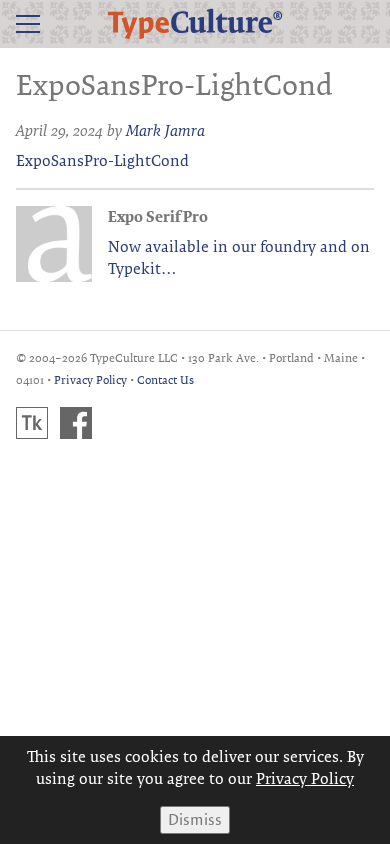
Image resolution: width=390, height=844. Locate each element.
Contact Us (165, 379)
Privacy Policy (90, 379)
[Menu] (28, 24)
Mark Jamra (165, 130)
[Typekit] (32, 423)
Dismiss (195, 819)
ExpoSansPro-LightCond (102, 160)
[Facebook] (76, 423)
